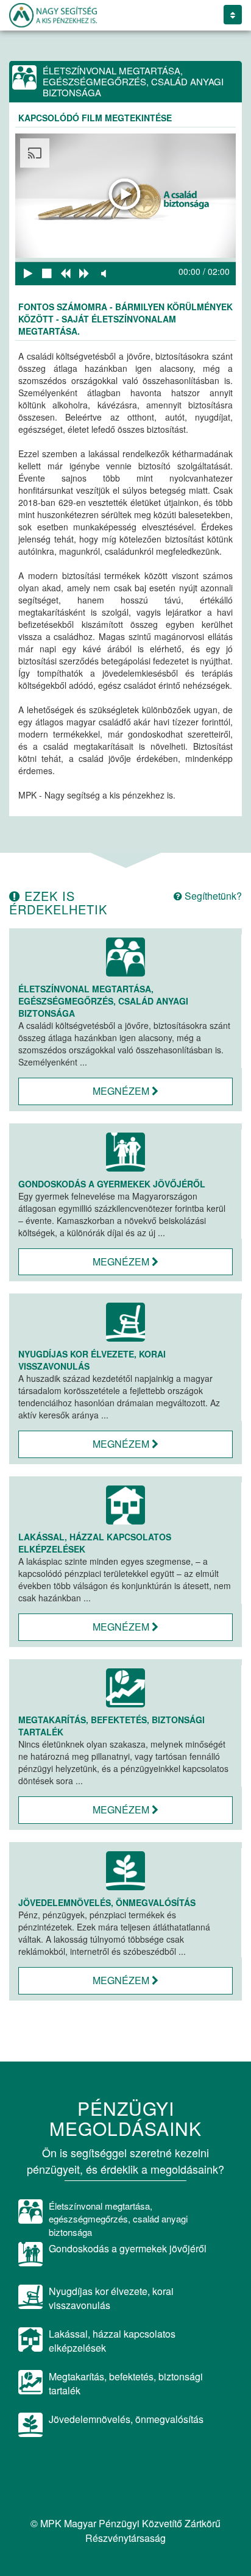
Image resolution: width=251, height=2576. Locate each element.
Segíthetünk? (212, 896)
